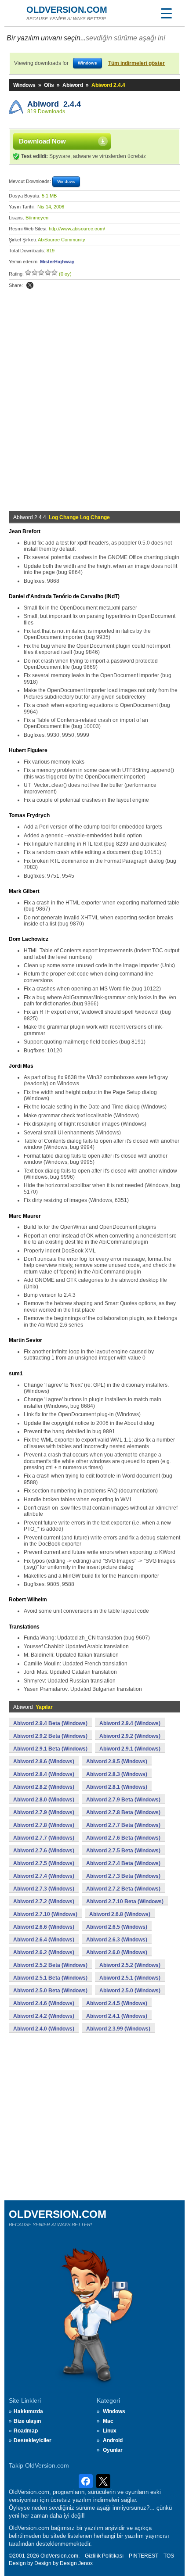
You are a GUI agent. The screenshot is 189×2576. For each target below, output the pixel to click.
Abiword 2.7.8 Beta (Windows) (123, 1812)
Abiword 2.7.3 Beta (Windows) (123, 1876)
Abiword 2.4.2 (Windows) (44, 2016)
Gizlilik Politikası (104, 2556)
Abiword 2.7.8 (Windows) (44, 1825)
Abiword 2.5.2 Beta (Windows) (50, 1965)
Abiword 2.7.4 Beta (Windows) (123, 1863)
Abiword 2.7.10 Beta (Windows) (125, 1902)
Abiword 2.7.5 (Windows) (44, 1863)
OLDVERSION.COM (67, 10)
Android (113, 2440)
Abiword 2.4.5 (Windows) (117, 2003)
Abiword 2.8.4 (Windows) (44, 1774)
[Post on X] (30, 285)
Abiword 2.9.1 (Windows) (130, 1749)
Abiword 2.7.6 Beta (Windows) (123, 1838)
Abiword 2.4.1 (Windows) (117, 2016)
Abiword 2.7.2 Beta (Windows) (123, 1889)
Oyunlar (113, 2450)
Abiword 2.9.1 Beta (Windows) (50, 1749)
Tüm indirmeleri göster (136, 63)
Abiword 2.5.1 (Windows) (130, 1978)
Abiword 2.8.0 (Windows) (44, 1800)
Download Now (42, 141)
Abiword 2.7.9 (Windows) (44, 1812)
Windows (24, 85)
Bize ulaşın (27, 2421)
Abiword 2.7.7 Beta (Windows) (123, 1825)
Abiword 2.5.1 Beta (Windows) (50, 1978)
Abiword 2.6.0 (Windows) (117, 1952)
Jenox (85, 2563)
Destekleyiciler (33, 2440)
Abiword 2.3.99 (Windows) (118, 2029)
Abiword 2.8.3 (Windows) (117, 1774)
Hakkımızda (28, 2411)
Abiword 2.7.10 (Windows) (45, 1914)
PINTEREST (144, 2556)
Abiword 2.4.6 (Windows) (44, 2003)
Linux (110, 2431)
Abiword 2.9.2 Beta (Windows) (50, 1736)
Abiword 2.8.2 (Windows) (44, 1787)
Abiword (73, 85)
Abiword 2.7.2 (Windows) (44, 1902)
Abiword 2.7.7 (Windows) (44, 1838)
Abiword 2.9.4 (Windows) (130, 1723)
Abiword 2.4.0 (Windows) (44, 2029)
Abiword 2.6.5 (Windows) (117, 1927)
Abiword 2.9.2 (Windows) (130, 1736)
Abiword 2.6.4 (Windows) (44, 1940)
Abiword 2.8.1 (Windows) (117, 1787)
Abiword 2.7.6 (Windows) (44, 1851)
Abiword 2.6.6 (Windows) (44, 1927)
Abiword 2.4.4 (54, 104)
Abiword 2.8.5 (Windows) (117, 1762)
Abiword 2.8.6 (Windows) (44, 1762)
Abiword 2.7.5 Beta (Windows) (123, 1851)
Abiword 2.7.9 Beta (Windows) (123, 1800)
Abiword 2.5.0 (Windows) (130, 1991)
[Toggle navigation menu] (166, 13)
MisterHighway (57, 262)
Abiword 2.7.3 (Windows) (44, 1889)
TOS (169, 2556)
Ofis (49, 85)
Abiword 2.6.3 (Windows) (117, 1940)
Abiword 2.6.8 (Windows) (120, 1914)
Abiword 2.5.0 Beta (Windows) (50, 1991)
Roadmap (26, 2431)
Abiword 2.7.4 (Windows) (44, 1876)
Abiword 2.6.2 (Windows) (44, 1952)
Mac (108, 2421)
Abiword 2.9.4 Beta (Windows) (50, 1723)
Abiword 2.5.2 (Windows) (130, 1965)
